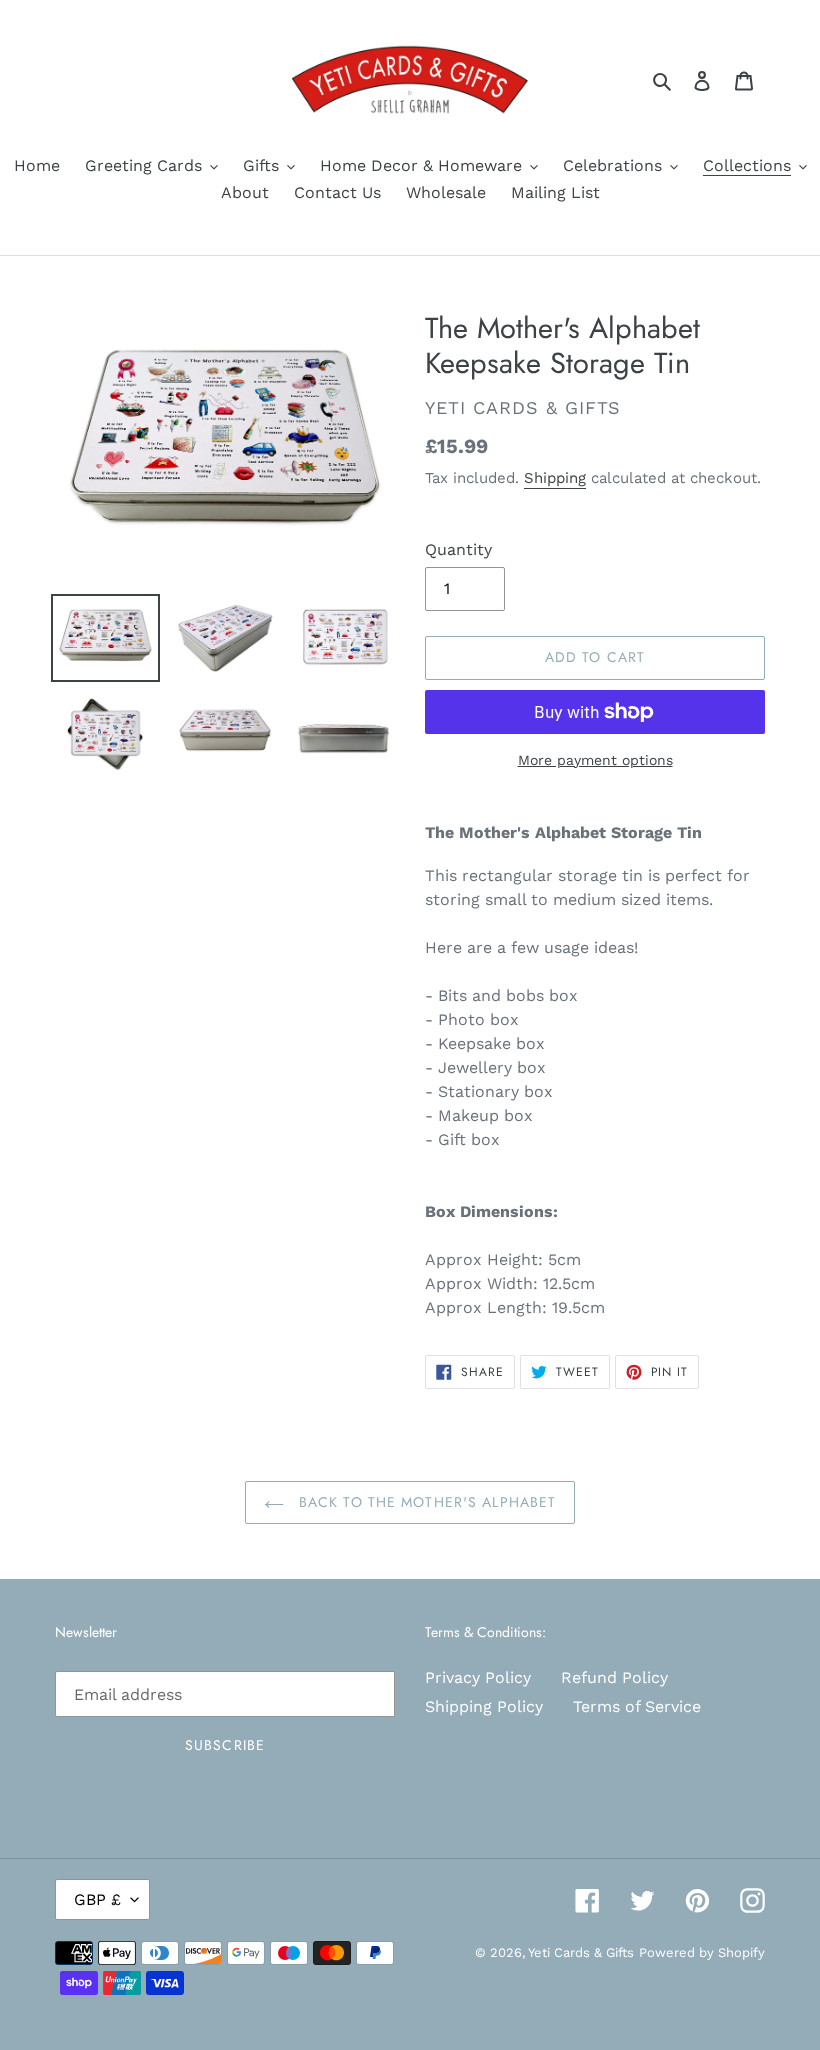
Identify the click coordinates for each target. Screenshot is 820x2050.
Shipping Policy (484, 1706)
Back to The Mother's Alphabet (425, 1502)
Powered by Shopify (702, 1952)
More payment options (595, 760)
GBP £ (97, 1899)
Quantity (458, 549)
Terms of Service (637, 1706)
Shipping (555, 478)
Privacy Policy (478, 1677)
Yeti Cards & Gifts (581, 1952)
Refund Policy (614, 1677)
